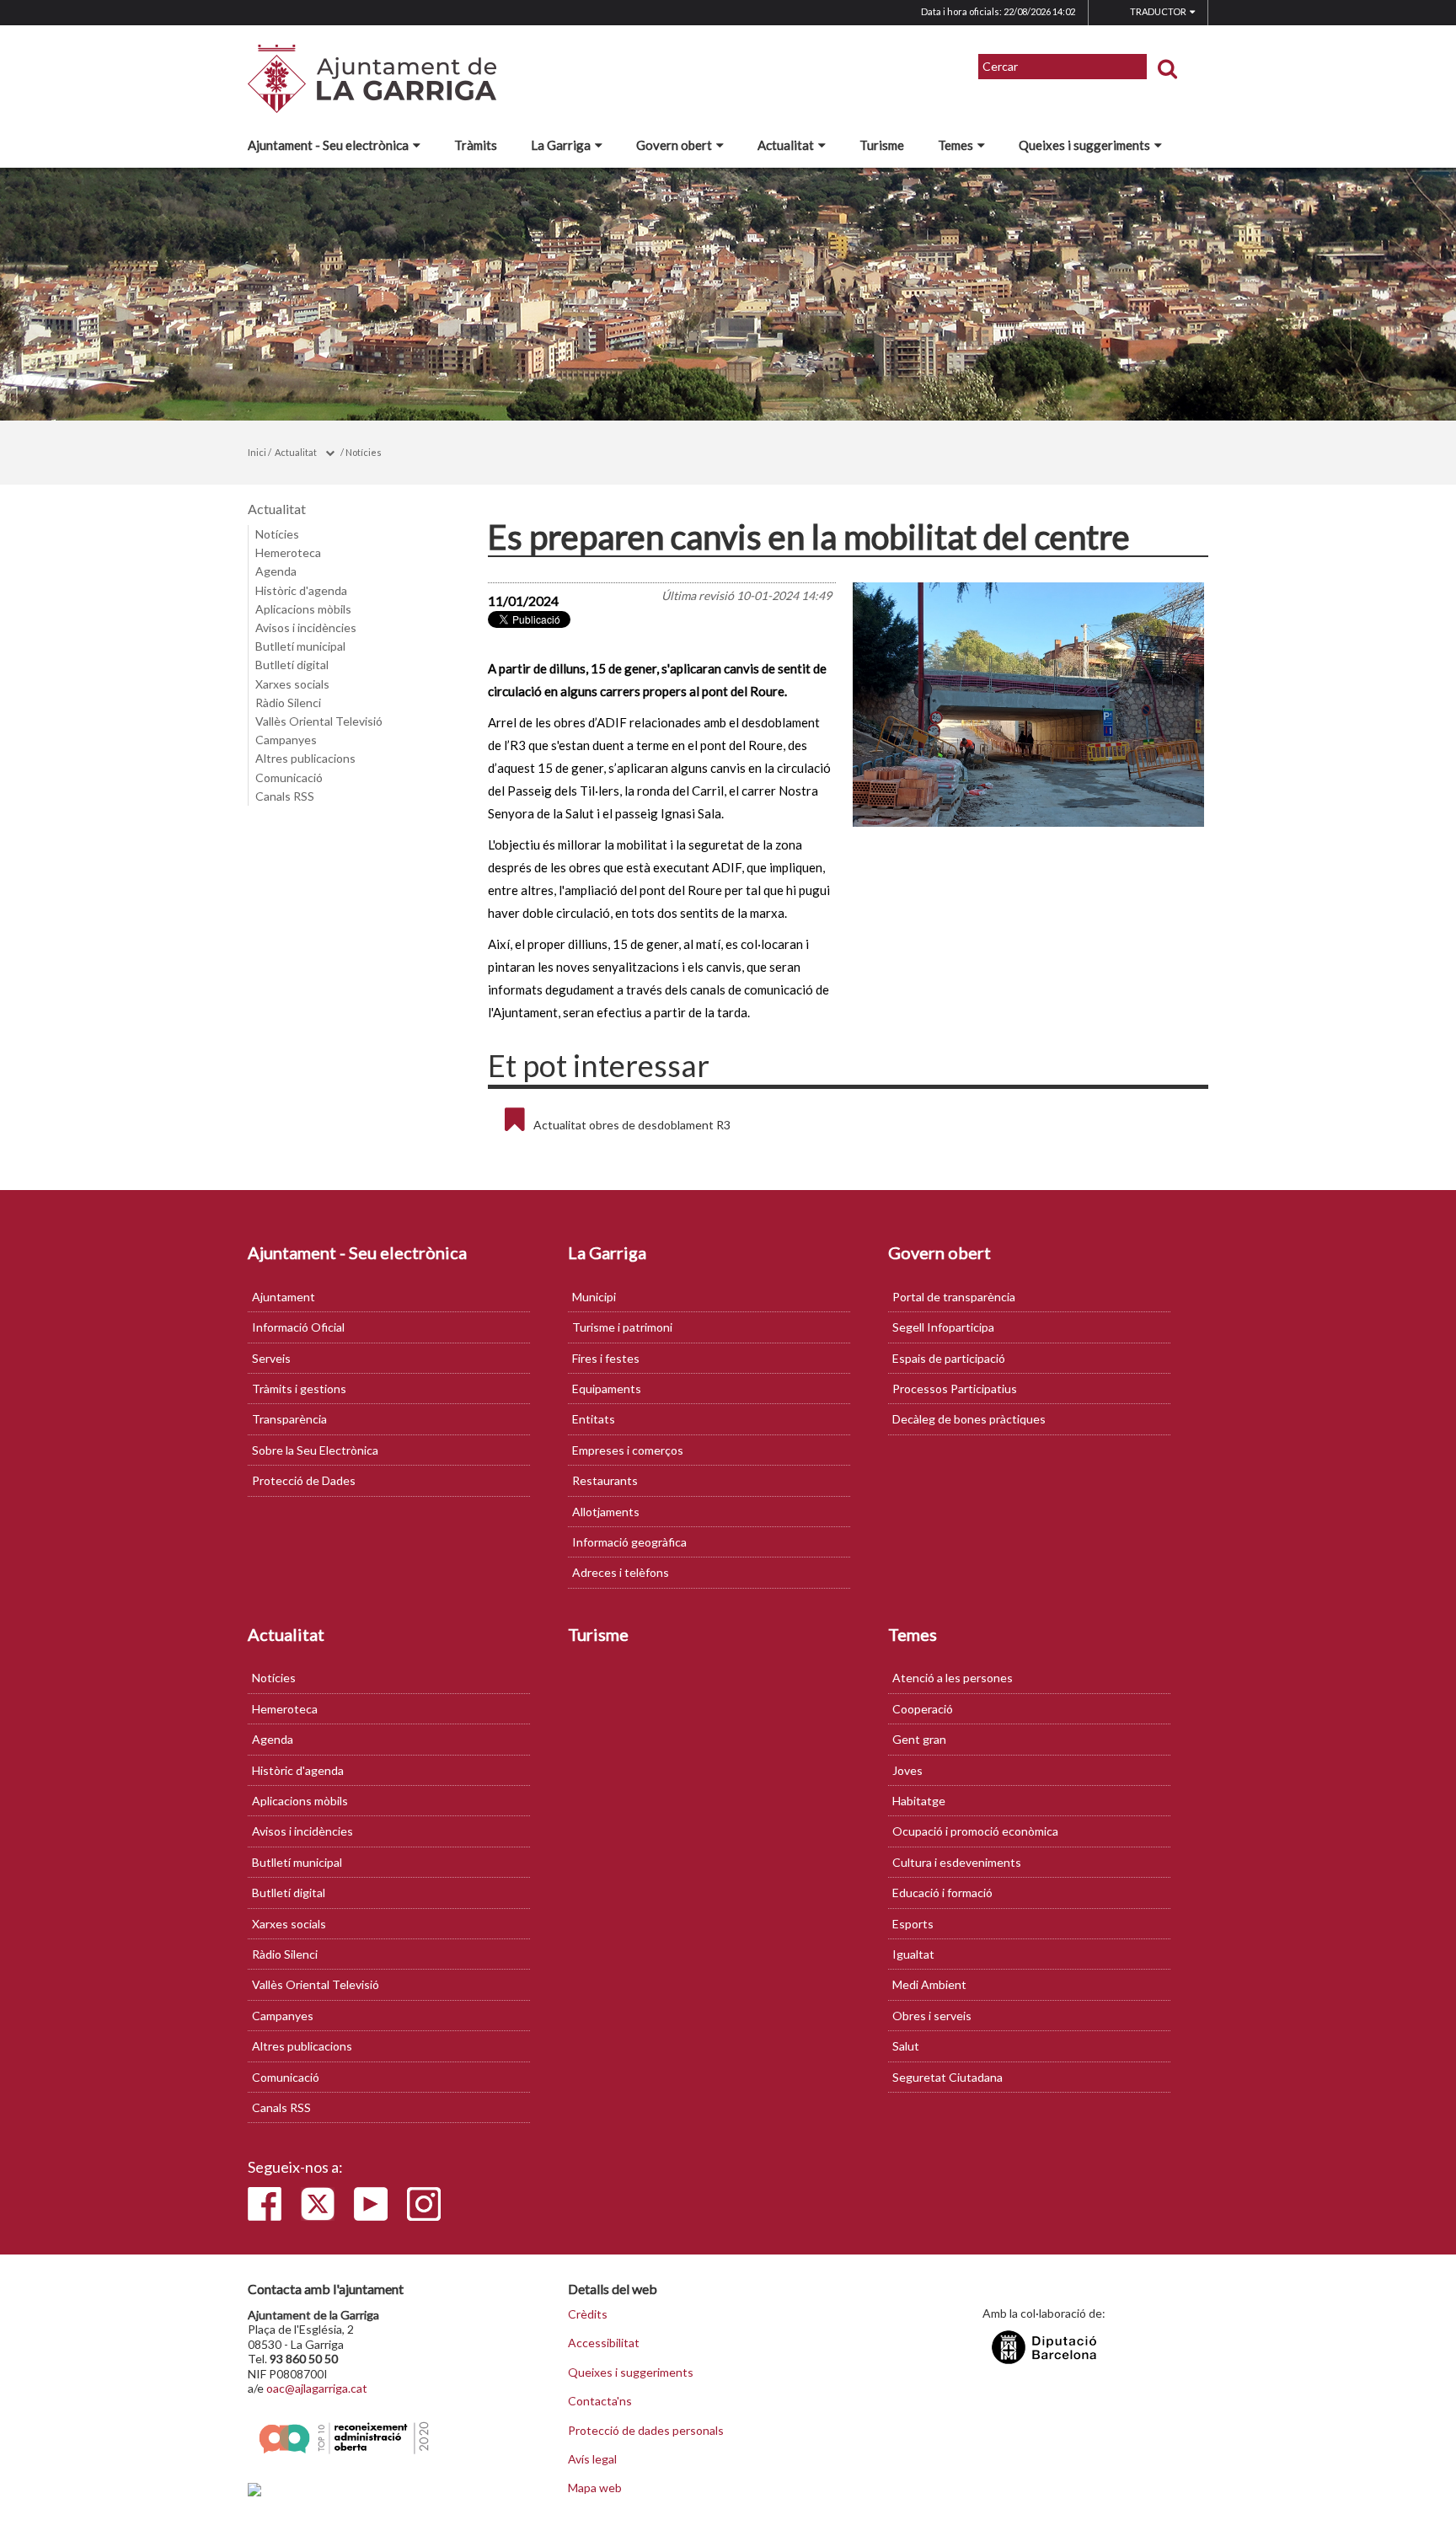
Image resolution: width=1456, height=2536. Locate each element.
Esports (913, 1924)
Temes (955, 145)
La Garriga (561, 145)
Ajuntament (284, 1297)
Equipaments (607, 1389)
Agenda (276, 571)
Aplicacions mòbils (303, 609)
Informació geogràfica (629, 1542)
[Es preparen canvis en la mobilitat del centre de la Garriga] (1029, 705)
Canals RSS (285, 796)
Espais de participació (949, 1358)
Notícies (364, 452)
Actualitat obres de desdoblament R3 (632, 1125)
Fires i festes (606, 1358)
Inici (257, 452)
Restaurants (605, 1480)
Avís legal (592, 2459)
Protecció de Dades (304, 1480)
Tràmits (476, 145)
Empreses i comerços (628, 1450)
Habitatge (919, 1801)
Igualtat (913, 1954)
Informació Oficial (298, 1327)
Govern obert (674, 145)
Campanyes (286, 740)
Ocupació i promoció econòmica (975, 1831)
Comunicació (289, 777)
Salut (906, 2046)
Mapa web (595, 2488)
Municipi (594, 1297)
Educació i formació (942, 1893)
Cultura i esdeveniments (957, 1862)
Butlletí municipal (300, 646)
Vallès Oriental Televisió (319, 721)
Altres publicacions (305, 758)
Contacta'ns (600, 2401)
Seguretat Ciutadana (947, 2077)
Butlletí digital (292, 665)
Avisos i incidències (306, 627)
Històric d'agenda (301, 590)
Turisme (882, 145)
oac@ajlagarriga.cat (317, 2388)
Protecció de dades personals (646, 2431)
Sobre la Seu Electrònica (315, 1450)
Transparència (289, 1419)
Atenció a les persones (953, 1678)
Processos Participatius (955, 1389)
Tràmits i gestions (299, 1389)
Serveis (271, 1358)
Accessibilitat (604, 2343)
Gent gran (919, 1739)
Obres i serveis (932, 2016)
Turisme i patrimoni (622, 1327)
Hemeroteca (288, 552)
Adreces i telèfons (621, 1572)
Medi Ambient (929, 1984)
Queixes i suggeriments (1084, 145)
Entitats (594, 1419)
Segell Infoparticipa (943, 1327)
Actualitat (786, 145)
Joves (907, 1770)
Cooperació (923, 1709)
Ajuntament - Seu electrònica (328, 145)
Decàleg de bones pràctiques (969, 1419)
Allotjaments (606, 1512)
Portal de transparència (954, 1297)
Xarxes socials (292, 684)
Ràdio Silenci (288, 702)
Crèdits (588, 2314)
